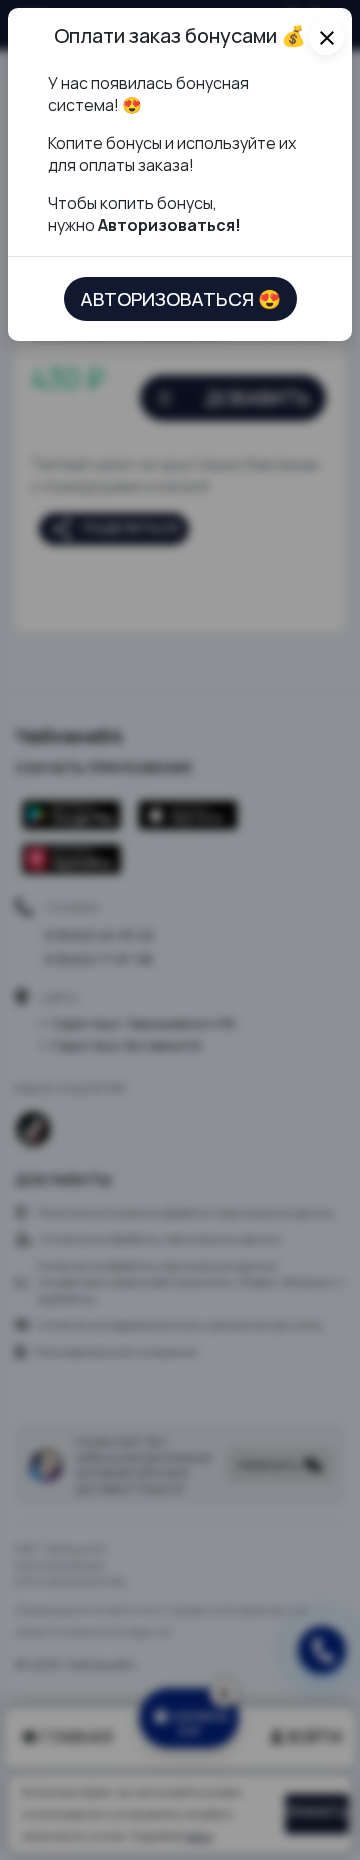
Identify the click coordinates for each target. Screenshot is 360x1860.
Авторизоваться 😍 (180, 299)
